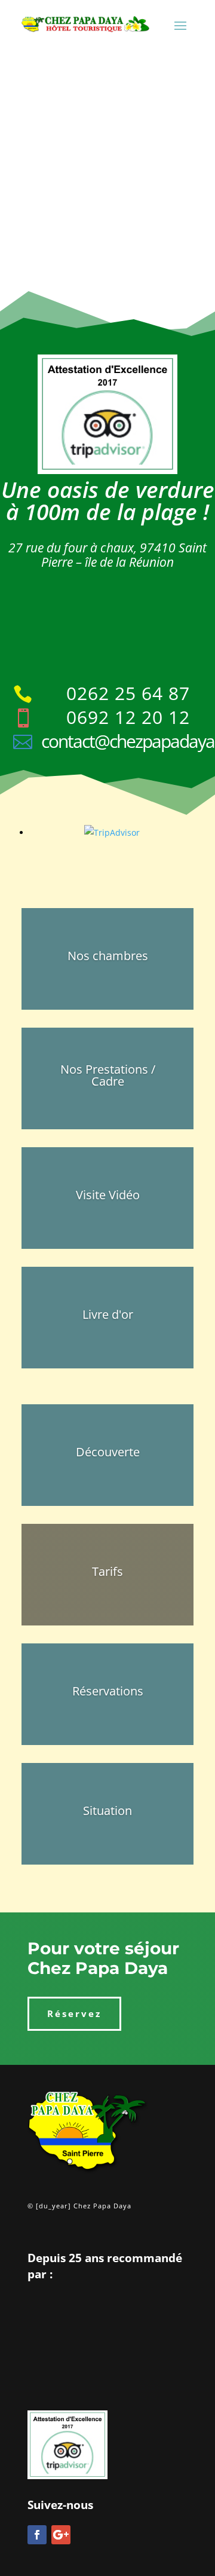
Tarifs (107, 1571)
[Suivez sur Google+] (61, 2535)
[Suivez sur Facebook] (37, 2535)
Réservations (108, 1691)
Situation (107, 1810)
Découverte (108, 1452)
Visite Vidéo (108, 1195)
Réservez (74, 2013)
